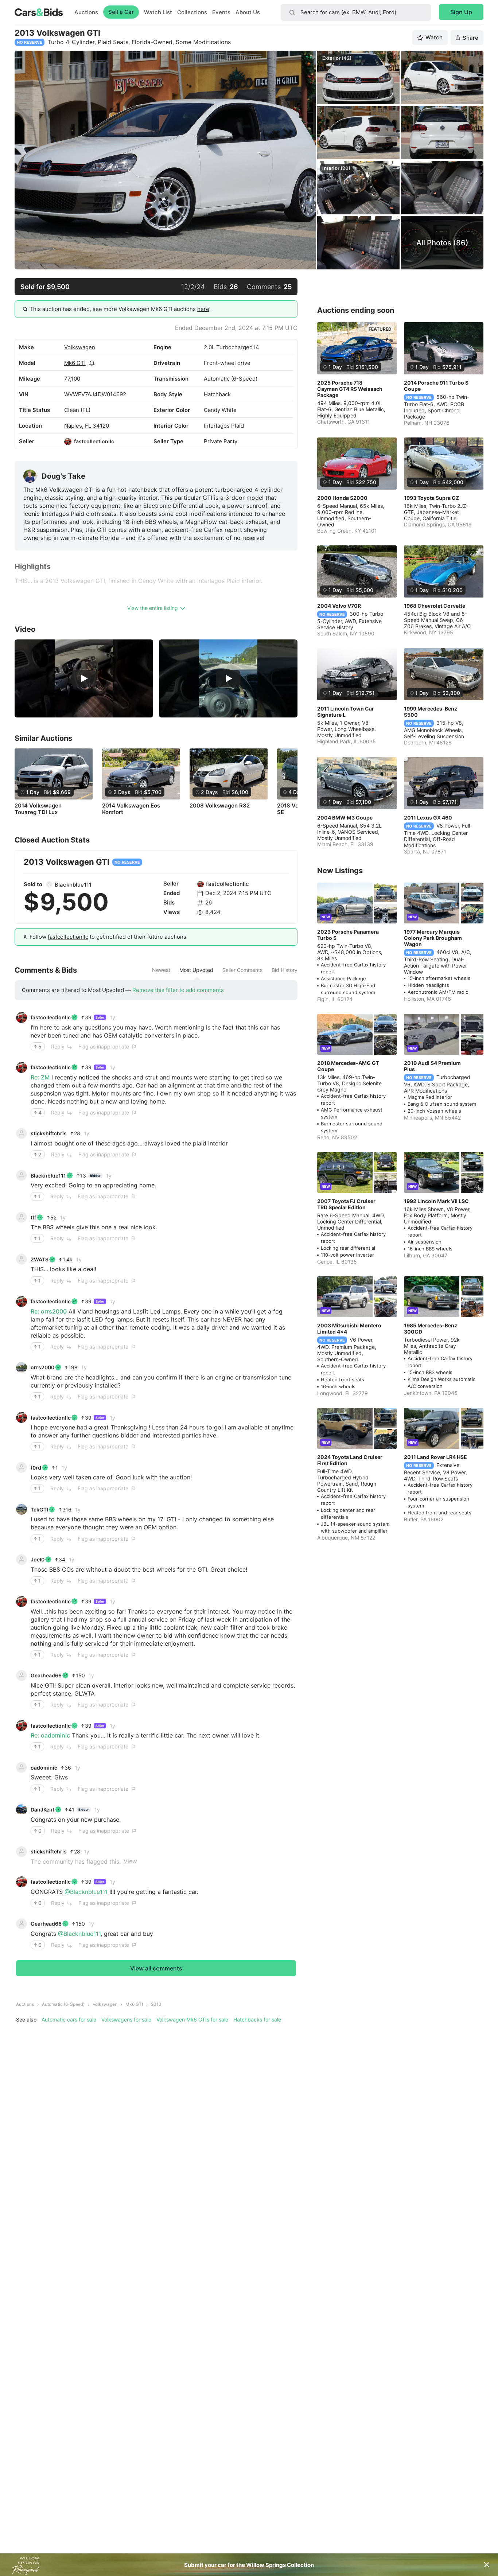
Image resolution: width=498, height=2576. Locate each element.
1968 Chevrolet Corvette (435, 606)
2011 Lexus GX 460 (428, 818)
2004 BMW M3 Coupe (345, 818)
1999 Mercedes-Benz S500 (431, 712)
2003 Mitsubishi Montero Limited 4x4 (349, 1328)
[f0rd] (22, 1467)
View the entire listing (153, 608)
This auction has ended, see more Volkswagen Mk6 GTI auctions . (120, 309)
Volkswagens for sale (126, 2019)
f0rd (36, 1468)
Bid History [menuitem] (285, 970)
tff (33, 1217)
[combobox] (356, 12)
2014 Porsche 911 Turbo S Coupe (436, 386)
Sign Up (461, 12)
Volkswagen (80, 347)
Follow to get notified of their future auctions (108, 937)
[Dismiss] (487, 2565)
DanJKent (42, 1810)
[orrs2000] (22, 1367)
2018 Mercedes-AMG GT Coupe (348, 1066)
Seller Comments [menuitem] (242, 970)
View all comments (156, 1968)
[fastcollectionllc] (68, 441)
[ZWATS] (22, 1259)
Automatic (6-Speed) (63, 2004)
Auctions (86, 12)
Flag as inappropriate (104, 1046)
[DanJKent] (22, 1810)
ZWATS (40, 1259)
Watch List (158, 12)
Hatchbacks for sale (257, 2019)
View (130, 1861)
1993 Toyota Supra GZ (431, 498)
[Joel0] (22, 1560)
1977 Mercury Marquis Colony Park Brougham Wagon (433, 938)
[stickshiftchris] (22, 1133)
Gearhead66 (46, 1675)
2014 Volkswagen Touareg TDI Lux (38, 809)
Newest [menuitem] (161, 970)
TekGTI (39, 1509)
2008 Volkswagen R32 (220, 806)
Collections (192, 12)
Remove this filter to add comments (178, 990)
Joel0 (38, 1559)
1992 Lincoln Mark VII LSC (436, 1201)
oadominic (44, 1768)
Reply (58, 1046)
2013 (156, 2004)
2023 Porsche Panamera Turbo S (348, 935)
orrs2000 (42, 1367)
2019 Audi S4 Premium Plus (432, 1066)
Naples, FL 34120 (87, 426)
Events (221, 12)
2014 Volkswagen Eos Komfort (131, 809)
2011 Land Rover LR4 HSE (435, 1457)
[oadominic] (22, 1767)
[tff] (22, 1217)
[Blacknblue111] (49, 884)
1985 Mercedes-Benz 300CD (431, 1328)
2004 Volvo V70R (339, 606)
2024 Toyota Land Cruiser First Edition (350, 1460)
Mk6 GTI (75, 363)
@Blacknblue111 (86, 1892)
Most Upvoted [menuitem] (196, 970)
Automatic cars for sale (69, 2019)
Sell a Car (121, 12)
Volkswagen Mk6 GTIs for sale (192, 2019)
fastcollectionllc (94, 441)
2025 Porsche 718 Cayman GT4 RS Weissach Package (350, 389)
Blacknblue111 (73, 885)
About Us (248, 12)
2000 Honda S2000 (342, 498)
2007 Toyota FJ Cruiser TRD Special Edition (346, 1204)
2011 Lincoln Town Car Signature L (346, 712)
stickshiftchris (49, 1133)
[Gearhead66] (22, 1676)
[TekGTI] (22, 1509)
